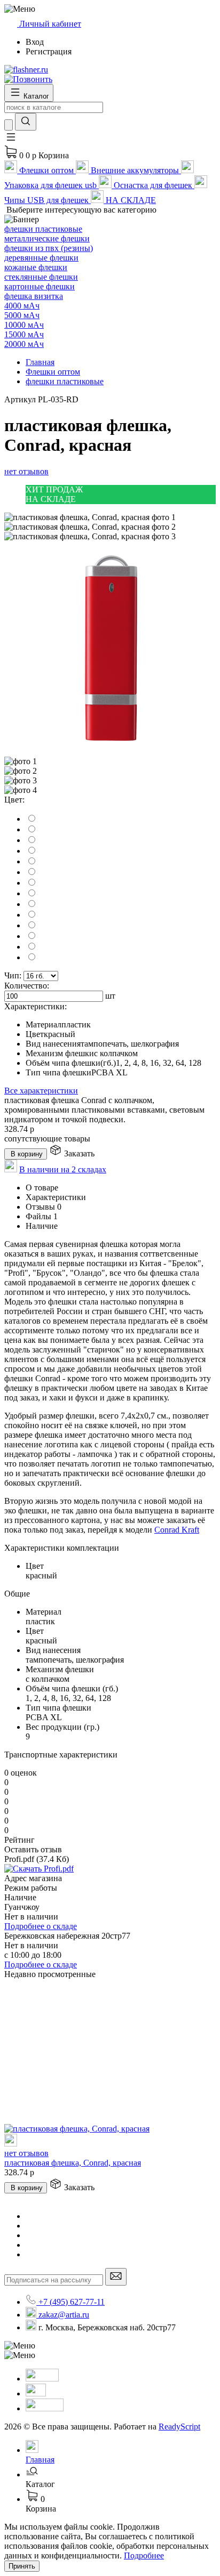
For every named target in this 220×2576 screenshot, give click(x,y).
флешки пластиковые (43, 229)
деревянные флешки (41, 258)
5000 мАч (22, 315)
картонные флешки (40, 286)
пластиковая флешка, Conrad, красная (73, 2163)
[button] (11, 140)
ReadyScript (179, 2427)
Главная (40, 362)
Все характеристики (41, 1091)
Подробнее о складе (41, 1926)
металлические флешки (47, 238)
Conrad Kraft (177, 1530)
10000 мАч (24, 325)
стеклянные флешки (41, 277)
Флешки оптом (53, 372)
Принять (22, 2566)
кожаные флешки (36, 267)
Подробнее (144, 2555)
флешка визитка (34, 296)
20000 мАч (24, 344)
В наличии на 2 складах (63, 1169)
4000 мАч (22, 306)
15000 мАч (24, 334)
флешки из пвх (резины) (49, 248)
